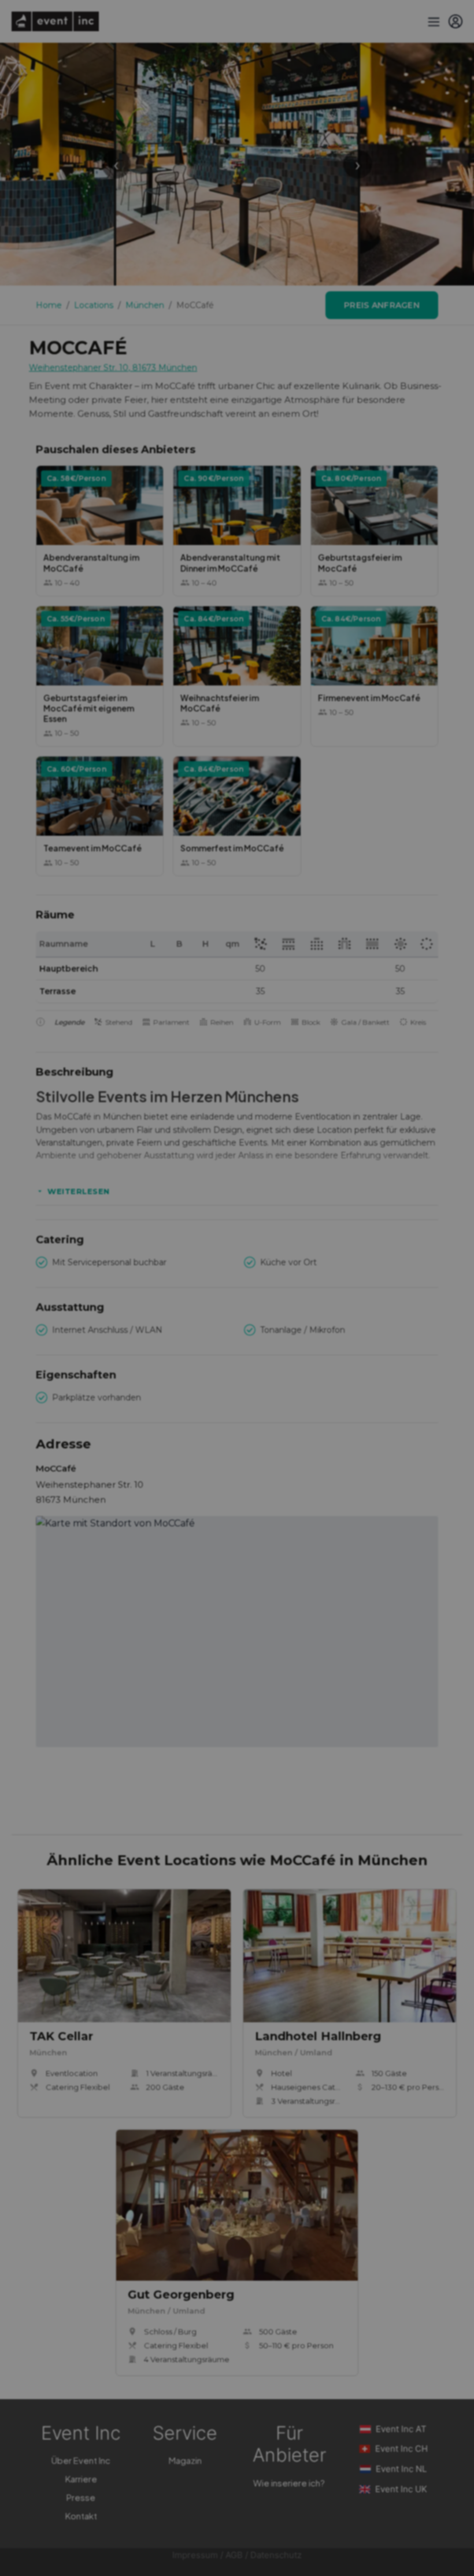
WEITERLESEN (79, 1191)
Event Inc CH (401, 2449)
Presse (81, 2497)
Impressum (195, 2555)
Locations (94, 305)
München (145, 305)
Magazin (185, 2460)
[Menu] (432, 21)
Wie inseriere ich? (289, 2483)
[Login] (456, 21)
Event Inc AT (401, 2429)
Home (49, 305)
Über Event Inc (81, 2460)
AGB (234, 2555)
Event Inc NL (401, 2469)
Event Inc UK (401, 2489)
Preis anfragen (382, 305)
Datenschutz (276, 2555)
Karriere (81, 2479)
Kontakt (81, 2516)
